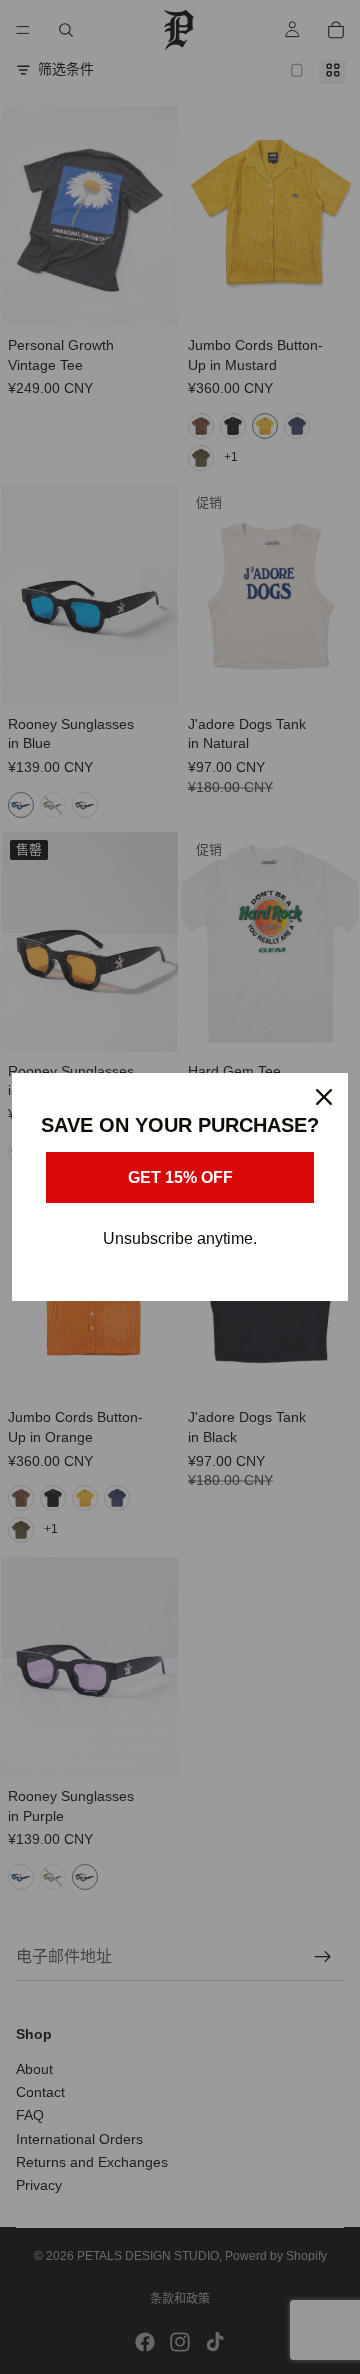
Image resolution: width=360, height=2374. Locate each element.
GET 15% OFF (180, 1177)
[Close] (324, 1097)
